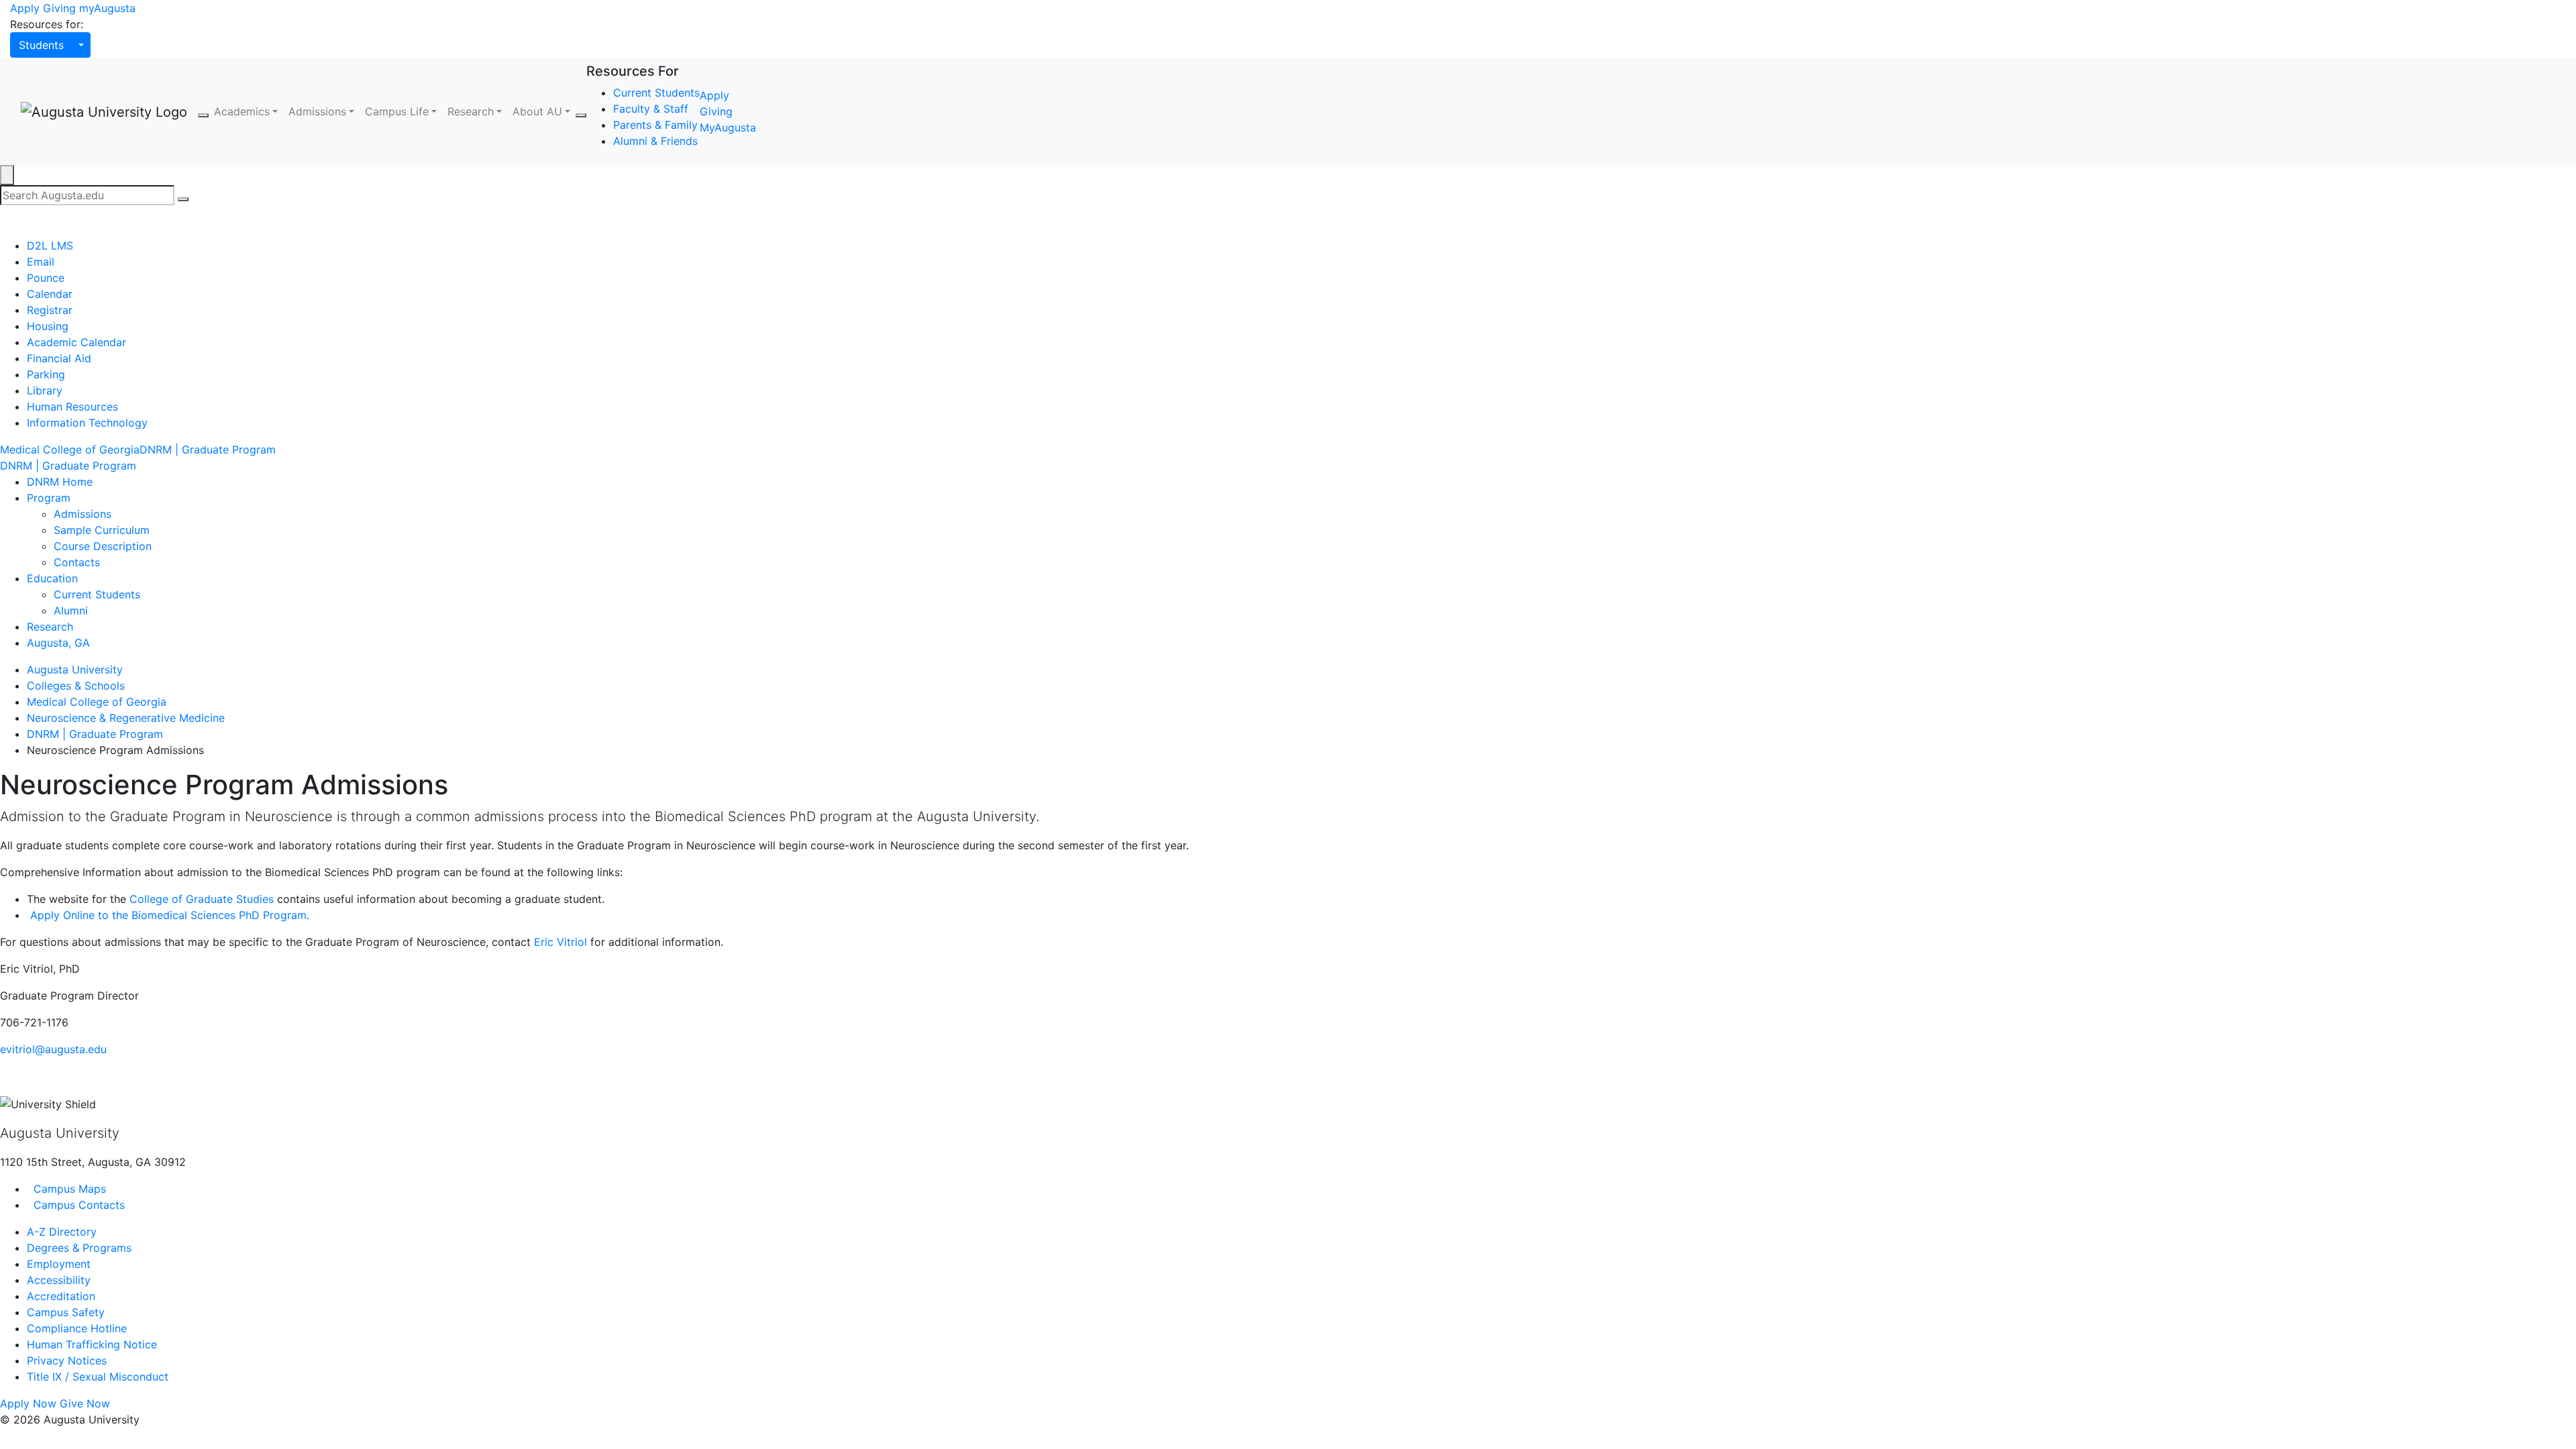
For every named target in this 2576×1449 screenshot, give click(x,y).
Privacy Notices (67, 1360)
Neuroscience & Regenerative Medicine (126, 718)
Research (471, 111)
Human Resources (72, 407)
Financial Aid (59, 358)
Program (49, 498)
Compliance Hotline (77, 1328)
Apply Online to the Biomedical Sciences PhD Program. (168, 915)
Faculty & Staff (651, 109)
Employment (59, 1264)
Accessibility (59, 1280)
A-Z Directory (62, 1232)
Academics (242, 111)
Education (52, 578)
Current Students (656, 93)
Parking (46, 374)
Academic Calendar (76, 342)
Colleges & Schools (76, 686)
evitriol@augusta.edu (53, 1049)
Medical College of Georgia (70, 449)
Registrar (50, 310)
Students (41, 45)
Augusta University (75, 669)
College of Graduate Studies (202, 899)
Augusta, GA (58, 643)
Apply (25, 8)
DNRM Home (60, 482)
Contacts (77, 562)
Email (41, 262)
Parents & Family (655, 125)
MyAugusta (728, 127)
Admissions (317, 111)
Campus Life (397, 111)
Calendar (50, 294)
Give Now (85, 1403)
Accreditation (61, 1296)
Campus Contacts (77, 1205)
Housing (48, 326)
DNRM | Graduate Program (208, 449)
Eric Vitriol (560, 942)
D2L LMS (50, 246)
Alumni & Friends (655, 141)
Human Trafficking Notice (92, 1344)
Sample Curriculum (102, 530)
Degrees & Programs (79, 1248)
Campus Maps (68, 1189)
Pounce (46, 278)
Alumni (71, 610)
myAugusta (107, 8)
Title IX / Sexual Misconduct (98, 1377)
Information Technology (87, 423)
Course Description (103, 546)
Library (45, 390)
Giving (59, 8)
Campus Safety (66, 1312)
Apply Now (28, 1403)
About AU (537, 111)
